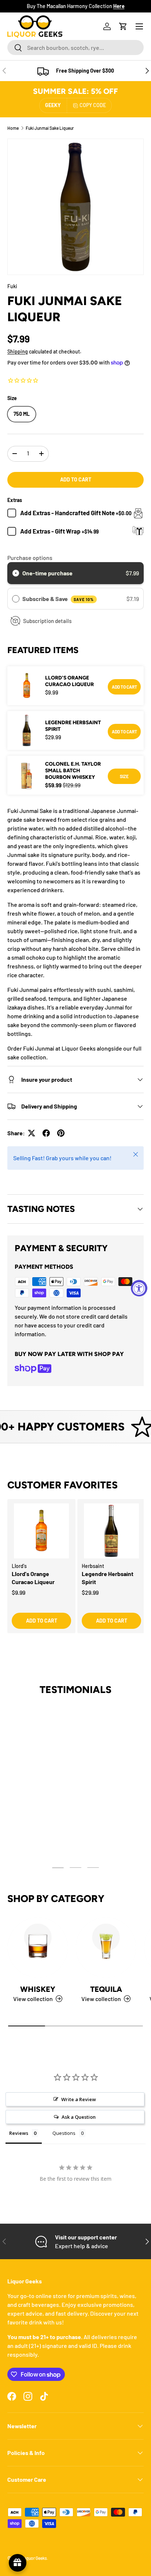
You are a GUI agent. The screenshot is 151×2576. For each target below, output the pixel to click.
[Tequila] (106, 1947)
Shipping (18, 351)
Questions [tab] (64, 2133)
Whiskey (38, 1989)
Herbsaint (93, 1566)
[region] (75, 1574)
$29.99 (90, 1592)
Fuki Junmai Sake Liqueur (50, 128)
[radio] (16, 573)
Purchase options (30, 558)
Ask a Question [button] (79, 2117)
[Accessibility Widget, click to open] (139, 1288)
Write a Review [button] (79, 2099)
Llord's (19, 1566)
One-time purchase (47, 573)
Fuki (12, 286)
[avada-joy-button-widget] (18, 2563)
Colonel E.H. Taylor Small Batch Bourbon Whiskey (73, 771)
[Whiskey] (38, 1947)
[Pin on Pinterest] (61, 1133)
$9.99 (19, 1592)
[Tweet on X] (32, 1133)
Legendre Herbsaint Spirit (73, 726)
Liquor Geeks (35, 2558)
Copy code (93, 105)
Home (13, 128)
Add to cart (76, 479)
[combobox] (75, 47)
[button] (123, 26)
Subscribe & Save (58, 599)
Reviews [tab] (19, 2133)
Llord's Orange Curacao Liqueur (69, 681)
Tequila (106, 1989)
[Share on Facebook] (46, 1133)
